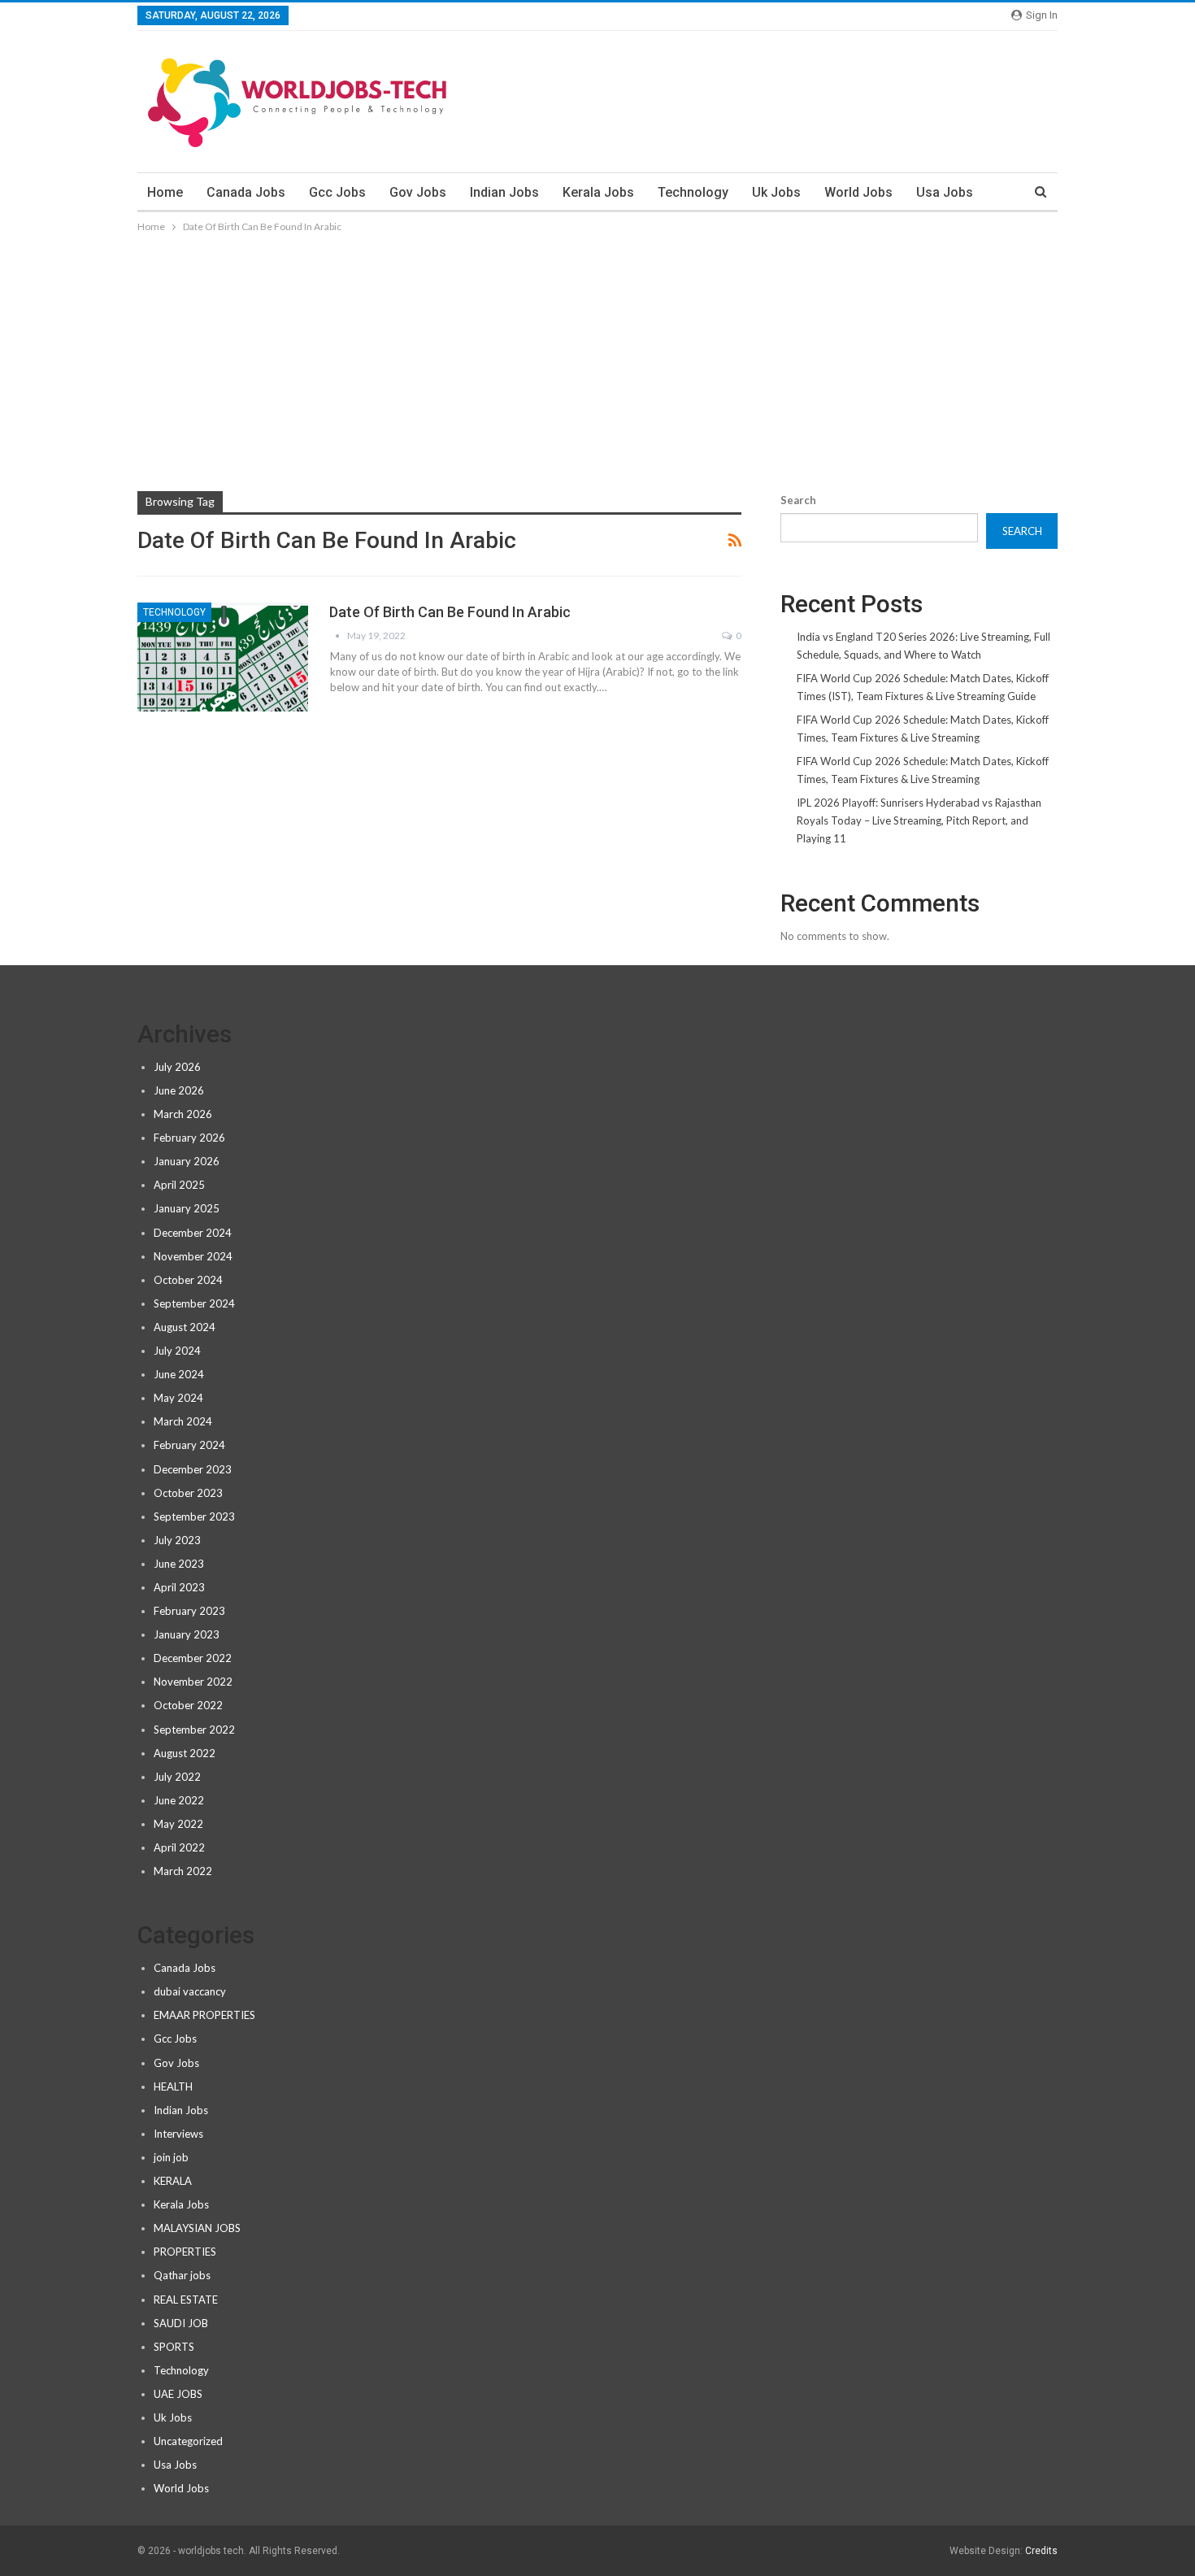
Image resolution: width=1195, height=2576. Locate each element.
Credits (1041, 2551)
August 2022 (185, 1753)
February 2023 (189, 1611)
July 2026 (177, 1067)
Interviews (178, 2134)
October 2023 (188, 1493)
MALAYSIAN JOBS (197, 2228)
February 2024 (189, 1445)
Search (798, 500)
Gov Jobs (418, 192)
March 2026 (183, 1114)
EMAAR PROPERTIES (204, 2015)
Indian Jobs (504, 192)
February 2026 (189, 1138)
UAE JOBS (178, 2394)
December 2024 (193, 1233)
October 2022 (188, 1705)
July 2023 (177, 1540)
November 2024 (193, 1256)
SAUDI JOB (181, 2323)
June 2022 (179, 1800)
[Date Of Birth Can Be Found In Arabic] (223, 657)
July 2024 (177, 1351)
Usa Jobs (945, 192)
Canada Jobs (246, 192)
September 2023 (194, 1516)
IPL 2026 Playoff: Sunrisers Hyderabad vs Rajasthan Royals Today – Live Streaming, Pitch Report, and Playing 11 (919, 820)
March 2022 (183, 1871)
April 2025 (179, 1185)
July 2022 (177, 1777)
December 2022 (193, 1658)
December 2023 (193, 1469)
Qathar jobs (182, 2275)
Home (165, 192)
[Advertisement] (597, 358)
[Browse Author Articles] (338, 635)
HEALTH (173, 2086)
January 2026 (187, 1161)
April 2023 (179, 1587)
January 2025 (187, 1208)
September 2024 (194, 1303)
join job (171, 2157)
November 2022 (193, 1682)
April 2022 (179, 1847)
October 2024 (188, 1280)
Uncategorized (188, 2441)
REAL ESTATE (186, 2300)
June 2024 (179, 1374)
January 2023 (187, 1634)
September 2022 (194, 1730)
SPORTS (174, 2347)
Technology (693, 192)
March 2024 (183, 1421)
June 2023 (179, 1564)
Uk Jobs (776, 192)
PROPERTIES (185, 2252)
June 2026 (179, 1090)
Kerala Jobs (598, 192)
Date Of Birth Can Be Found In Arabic (450, 612)
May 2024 (178, 1398)
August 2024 (185, 1327)
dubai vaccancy (190, 1991)
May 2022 (178, 1824)
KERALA (173, 2181)
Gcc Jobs (337, 192)
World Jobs (858, 192)
